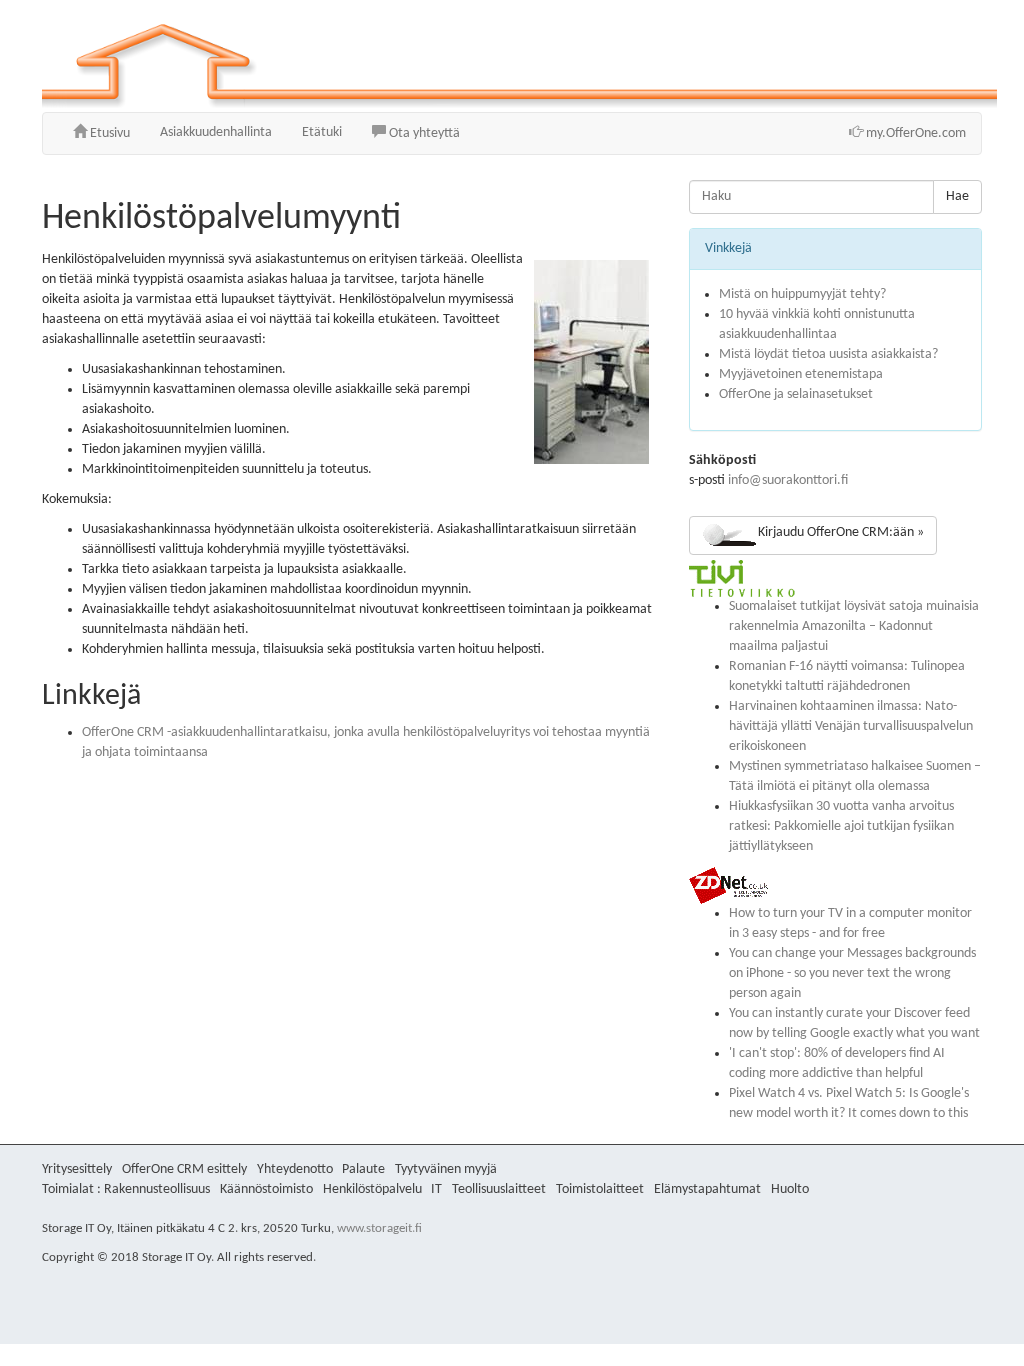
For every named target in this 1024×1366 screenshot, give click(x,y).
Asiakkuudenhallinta (216, 132)
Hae (957, 196)
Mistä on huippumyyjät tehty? (802, 294)
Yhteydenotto (295, 1169)
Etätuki (322, 132)
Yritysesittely (77, 1169)
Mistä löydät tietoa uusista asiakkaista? (828, 354)
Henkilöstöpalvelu (372, 1189)
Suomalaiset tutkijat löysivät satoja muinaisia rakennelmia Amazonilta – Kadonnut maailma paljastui (854, 626)
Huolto (790, 1189)
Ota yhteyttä (423, 133)
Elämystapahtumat (707, 1189)
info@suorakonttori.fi (788, 480)
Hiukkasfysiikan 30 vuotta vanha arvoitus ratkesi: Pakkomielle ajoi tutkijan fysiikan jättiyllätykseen (841, 826)
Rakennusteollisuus (157, 1189)
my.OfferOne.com (914, 133)
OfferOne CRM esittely (184, 1169)
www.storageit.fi (379, 1228)
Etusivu (108, 133)
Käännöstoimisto (266, 1189)
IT (436, 1189)
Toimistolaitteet (600, 1189)
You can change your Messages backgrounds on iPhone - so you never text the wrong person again (852, 973)
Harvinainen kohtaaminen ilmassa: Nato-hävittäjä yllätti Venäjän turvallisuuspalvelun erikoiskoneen (851, 726)
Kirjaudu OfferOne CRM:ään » (841, 532)
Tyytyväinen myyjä (446, 1169)
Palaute (363, 1169)
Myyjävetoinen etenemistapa (801, 374)
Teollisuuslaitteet (499, 1189)
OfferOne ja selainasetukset (796, 394)
